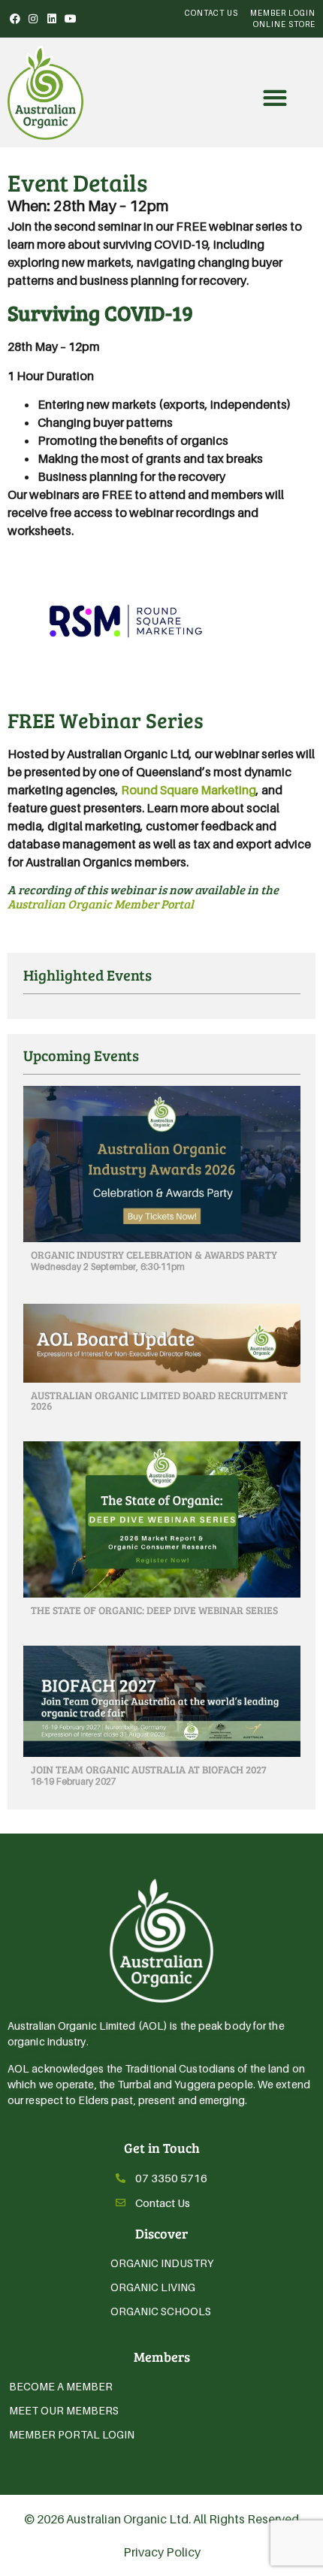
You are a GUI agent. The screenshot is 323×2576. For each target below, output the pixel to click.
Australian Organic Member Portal (101, 904)
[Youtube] (71, 19)
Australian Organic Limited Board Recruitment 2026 (159, 1400)
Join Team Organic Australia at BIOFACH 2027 (149, 1769)
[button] (275, 98)
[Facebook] (15, 19)
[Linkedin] (52, 19)
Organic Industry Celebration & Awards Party (154, 1255)
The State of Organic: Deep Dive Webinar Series (154, 1610)
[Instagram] (34, 19)
